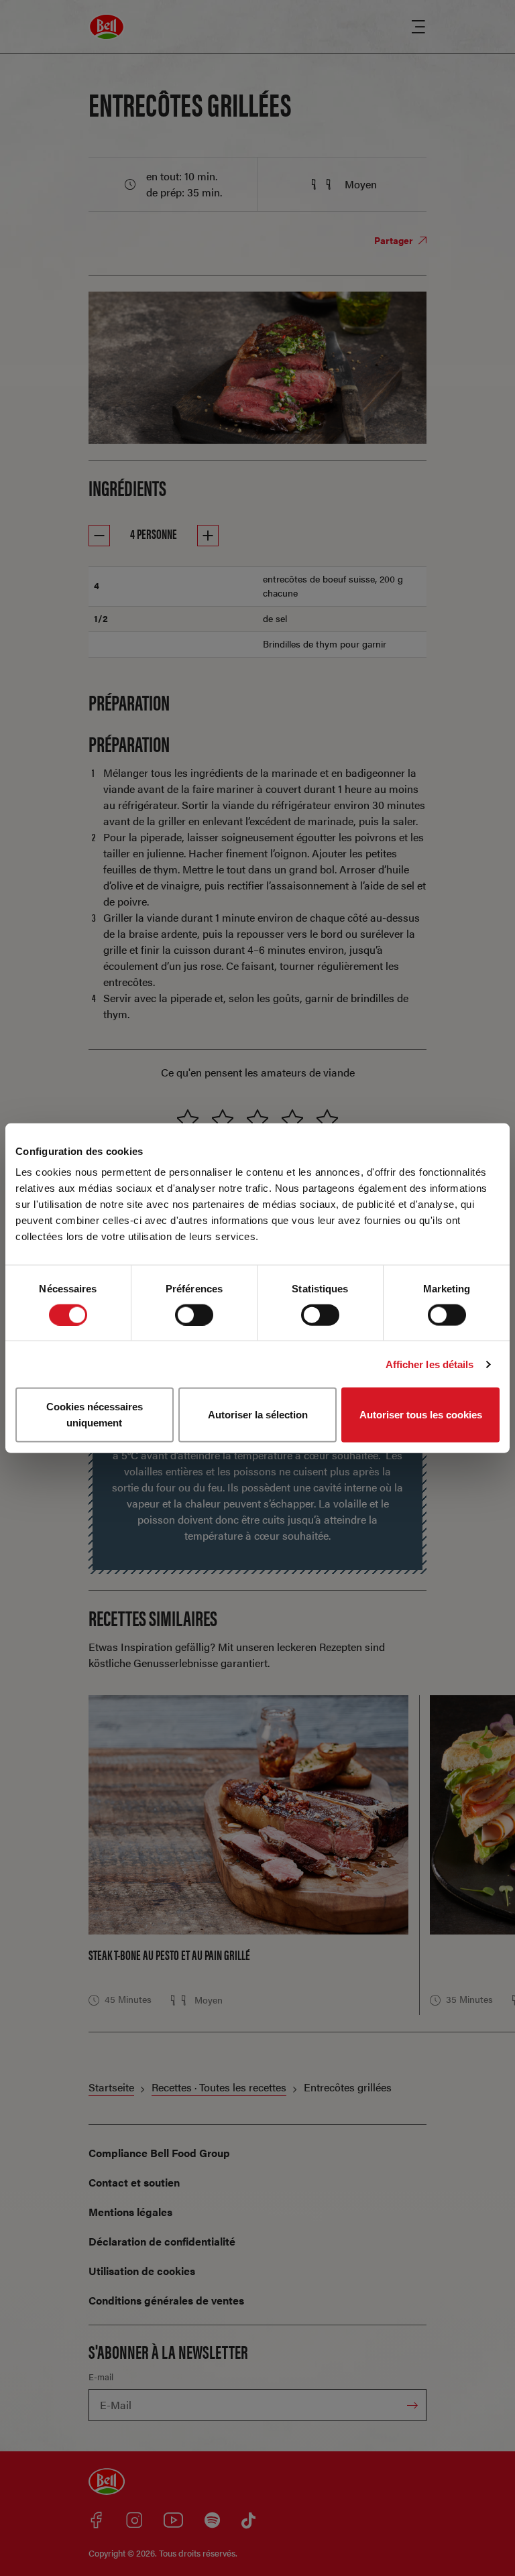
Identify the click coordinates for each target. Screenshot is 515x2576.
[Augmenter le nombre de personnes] (208, 536)
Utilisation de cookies (142, 2271)
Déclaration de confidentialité (162, 2241)
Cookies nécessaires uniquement (95, 1415)
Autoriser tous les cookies (421, 1415)
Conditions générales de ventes (166, 2300)
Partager (395, 240)
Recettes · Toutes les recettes (219, 2087)
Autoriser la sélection (258, 1415)
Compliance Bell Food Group (159, 2153)
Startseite (111, 2087)
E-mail (101, 2377)
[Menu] (418, 27)
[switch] (194, 1314)
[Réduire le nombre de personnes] (99, 536)
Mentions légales (130, 2212)
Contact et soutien (134, 2182)
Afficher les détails (430, 1364)
